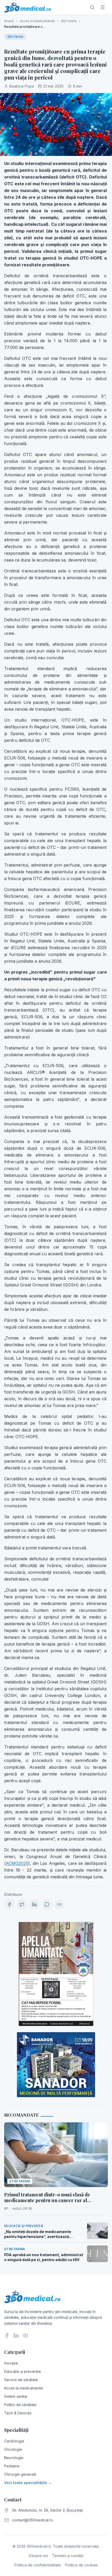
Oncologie (13, 2449)
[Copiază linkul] (59, 1904)
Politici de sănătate (20, 2405)
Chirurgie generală (20, 2474)
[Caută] (92, 7)
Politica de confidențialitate (38, 2565)
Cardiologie (14, 2441)
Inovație (11, 2363)
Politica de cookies (82, 2565)
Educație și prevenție (23, 2371)
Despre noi (38, 2556)
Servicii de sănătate (21, 2380)
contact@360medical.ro (32, 2520)
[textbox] (56, 1020)
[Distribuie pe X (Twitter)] (22, 1904)
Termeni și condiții (68, 2556)
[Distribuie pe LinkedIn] (34, 1904)
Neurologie (14, 2458)
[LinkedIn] (16, 2335)
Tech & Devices (18, 2413)
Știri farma (69, 21)
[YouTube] (26, 2335)
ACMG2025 (17, 1863)
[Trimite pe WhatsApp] (47, 1904)
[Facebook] (7, 2335)
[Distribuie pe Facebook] (9, 1904)
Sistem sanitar (16, 2396)
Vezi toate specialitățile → (28, 2483)
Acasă (9, 21)
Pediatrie (12, 2466)
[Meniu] (103, 7)
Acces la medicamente (37, 21)
